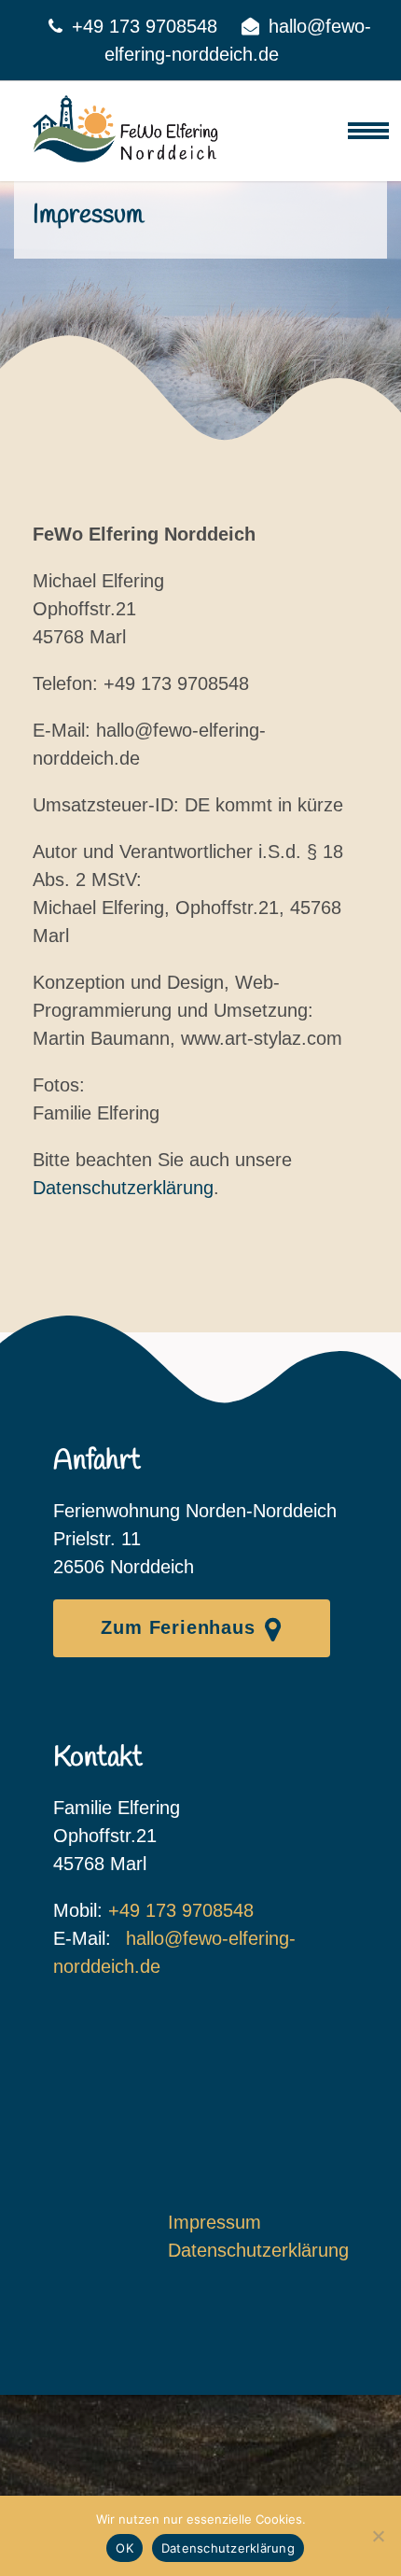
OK (124, 2548)
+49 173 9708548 (145, 26)
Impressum (214, 2222)
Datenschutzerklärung (123, 1188)
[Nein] (378, 2536)
